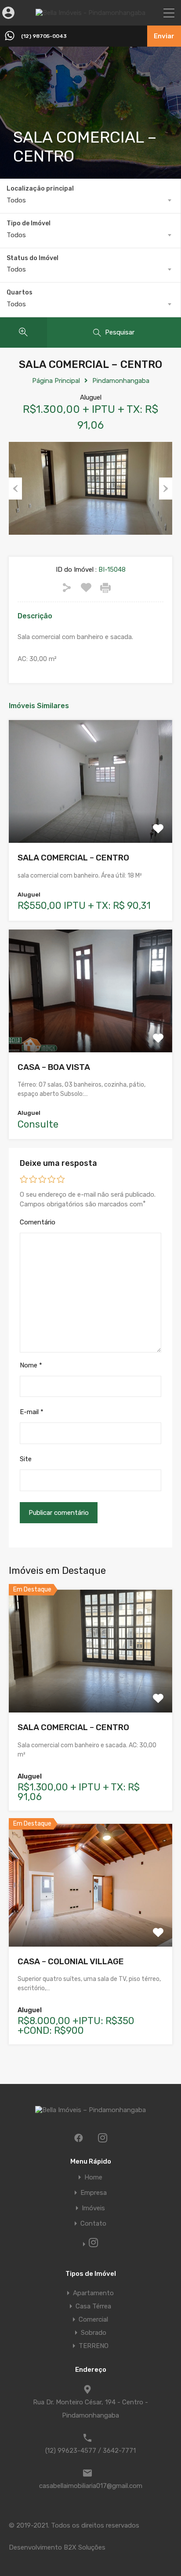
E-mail (32, 1412)
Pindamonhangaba (121, 381)
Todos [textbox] (16, 200)
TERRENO (94, 2346)
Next (166, 489)
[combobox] (90, 200)
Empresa (94, 2193)
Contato (93, 2224)
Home (93, 2177)
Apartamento (93, 2293)
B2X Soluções (85, 2547)
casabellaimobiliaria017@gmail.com (91, 2486)
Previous (15, 489)
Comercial (93, 2319)
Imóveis (93, 2208)
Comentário (38, 1222)
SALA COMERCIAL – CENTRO (73, 858)
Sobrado (94, 2333)
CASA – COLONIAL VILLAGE (71, 1961)
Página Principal (56, 381)
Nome (31, 1365)
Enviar (164, 36)
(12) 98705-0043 (44, 36)
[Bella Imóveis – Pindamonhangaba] (90, 13)
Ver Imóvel (91, 818)
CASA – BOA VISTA (54, 1067)
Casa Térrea (93, 2306)
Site (26, 1459)
